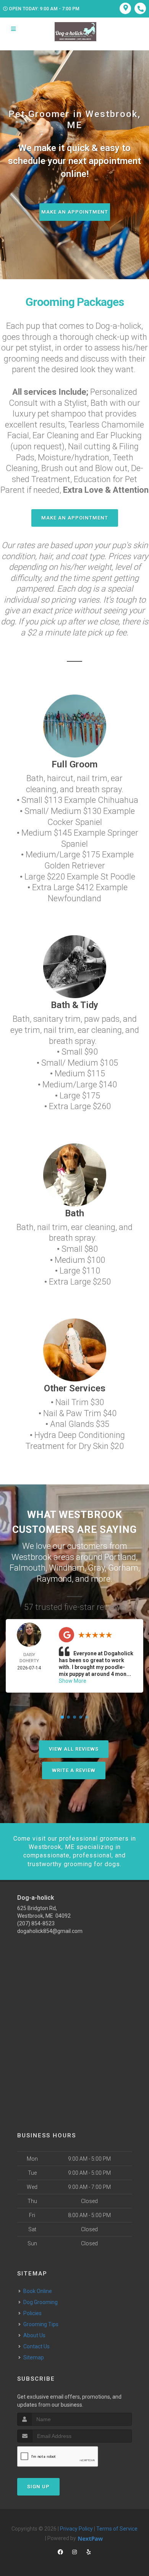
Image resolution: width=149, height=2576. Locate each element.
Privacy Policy (76, 2529)
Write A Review (74, 1770)
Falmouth (28, 1568)
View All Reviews (74, 1749)
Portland (120, 1557)
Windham (67, 1568)
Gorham (123, 1568)
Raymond (54, 1579)
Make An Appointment (75, 212)
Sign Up (38, 2487)
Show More (73, 1681)
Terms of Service (117, 2529)
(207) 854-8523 (36, 1923)
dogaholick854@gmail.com (50, 1931)
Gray (96, 1568)
